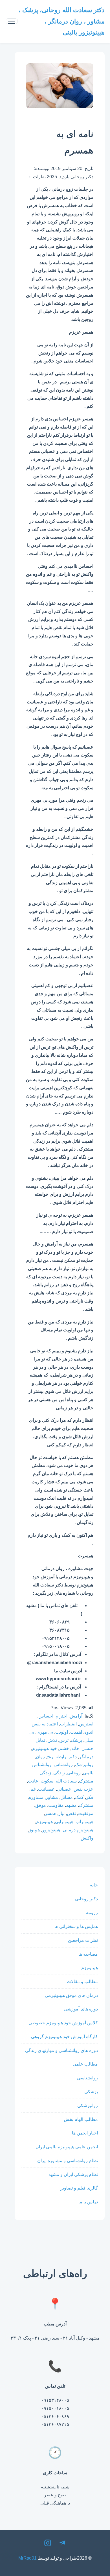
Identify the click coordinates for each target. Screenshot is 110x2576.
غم (33, 1789)
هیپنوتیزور (51, 1830)
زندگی (59, 1773)
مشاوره (36, 1797)
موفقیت (86, 1813)
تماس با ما (88, 2202)
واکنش (87, 1838)
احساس (46, 1716)
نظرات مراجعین (83, 1940)
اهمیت (76, 1732)
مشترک (86, 1805)
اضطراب (68, 1724)
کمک (79, 1797)
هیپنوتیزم (44, 1822)
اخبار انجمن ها (85, 2133)
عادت (33, 1781)
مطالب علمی (85, 2064)
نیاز (61, 1813)
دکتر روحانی (86, 1899)
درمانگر (86, 1757)
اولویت (62, 1732)
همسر (50, 1813)
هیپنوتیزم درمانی (78, 1830)
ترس (64, 1740)
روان (40, 1757)
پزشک (76, 1740)
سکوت (47, 1781)
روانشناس (63, 1765)
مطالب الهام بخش (81, 2119)
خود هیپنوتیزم (45, 1748)
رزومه (92, 1913)
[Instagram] (48, 2544)
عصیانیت (46, 1789)
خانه (75, 1748)
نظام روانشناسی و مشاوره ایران (68, 2161)
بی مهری (45, 1732)
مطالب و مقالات (82, 1982)
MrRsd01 (27, 2558)
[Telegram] (62, 2544)
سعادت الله (66, 1781)
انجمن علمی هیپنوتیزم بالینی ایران (67, 2147)
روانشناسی (87, 2078)
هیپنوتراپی (64, 1822)
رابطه (61, 1757)
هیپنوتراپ (84, 1822)
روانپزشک (84, 1765)
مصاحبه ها (88, 1954)
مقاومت (56, 1805)
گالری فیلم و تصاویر (79, 2188)
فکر (90, 1797)
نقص (71, 1813)
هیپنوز (34, 1830)
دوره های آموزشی (81, 2009)
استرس (86, 1724)
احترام (61, 1716)
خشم (64, 1748)
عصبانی (64, 1789)
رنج (50, 1757)
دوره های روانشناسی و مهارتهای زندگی (61, 2050)
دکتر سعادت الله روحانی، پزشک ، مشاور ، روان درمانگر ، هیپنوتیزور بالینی (62, 21)
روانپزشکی (88, 2106)
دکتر (73, 1757)
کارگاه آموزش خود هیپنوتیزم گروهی (64, 2037)
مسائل (67, 1797)
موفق (41, 1805)
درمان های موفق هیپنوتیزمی (71, 1995)
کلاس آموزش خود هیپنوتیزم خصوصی (63, 2023)
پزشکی (91, 2092)
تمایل (40, 1740)
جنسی (87, 1748)
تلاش (52, 1740)
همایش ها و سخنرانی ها (76, 1926)
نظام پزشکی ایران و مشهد (73, 2174)
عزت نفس (83, 1789)
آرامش (76, 1716)
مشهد (71, 1805)
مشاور (52, 1797)
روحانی (74, 1773)
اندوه (89, 1732)
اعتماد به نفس (45, 1724)
